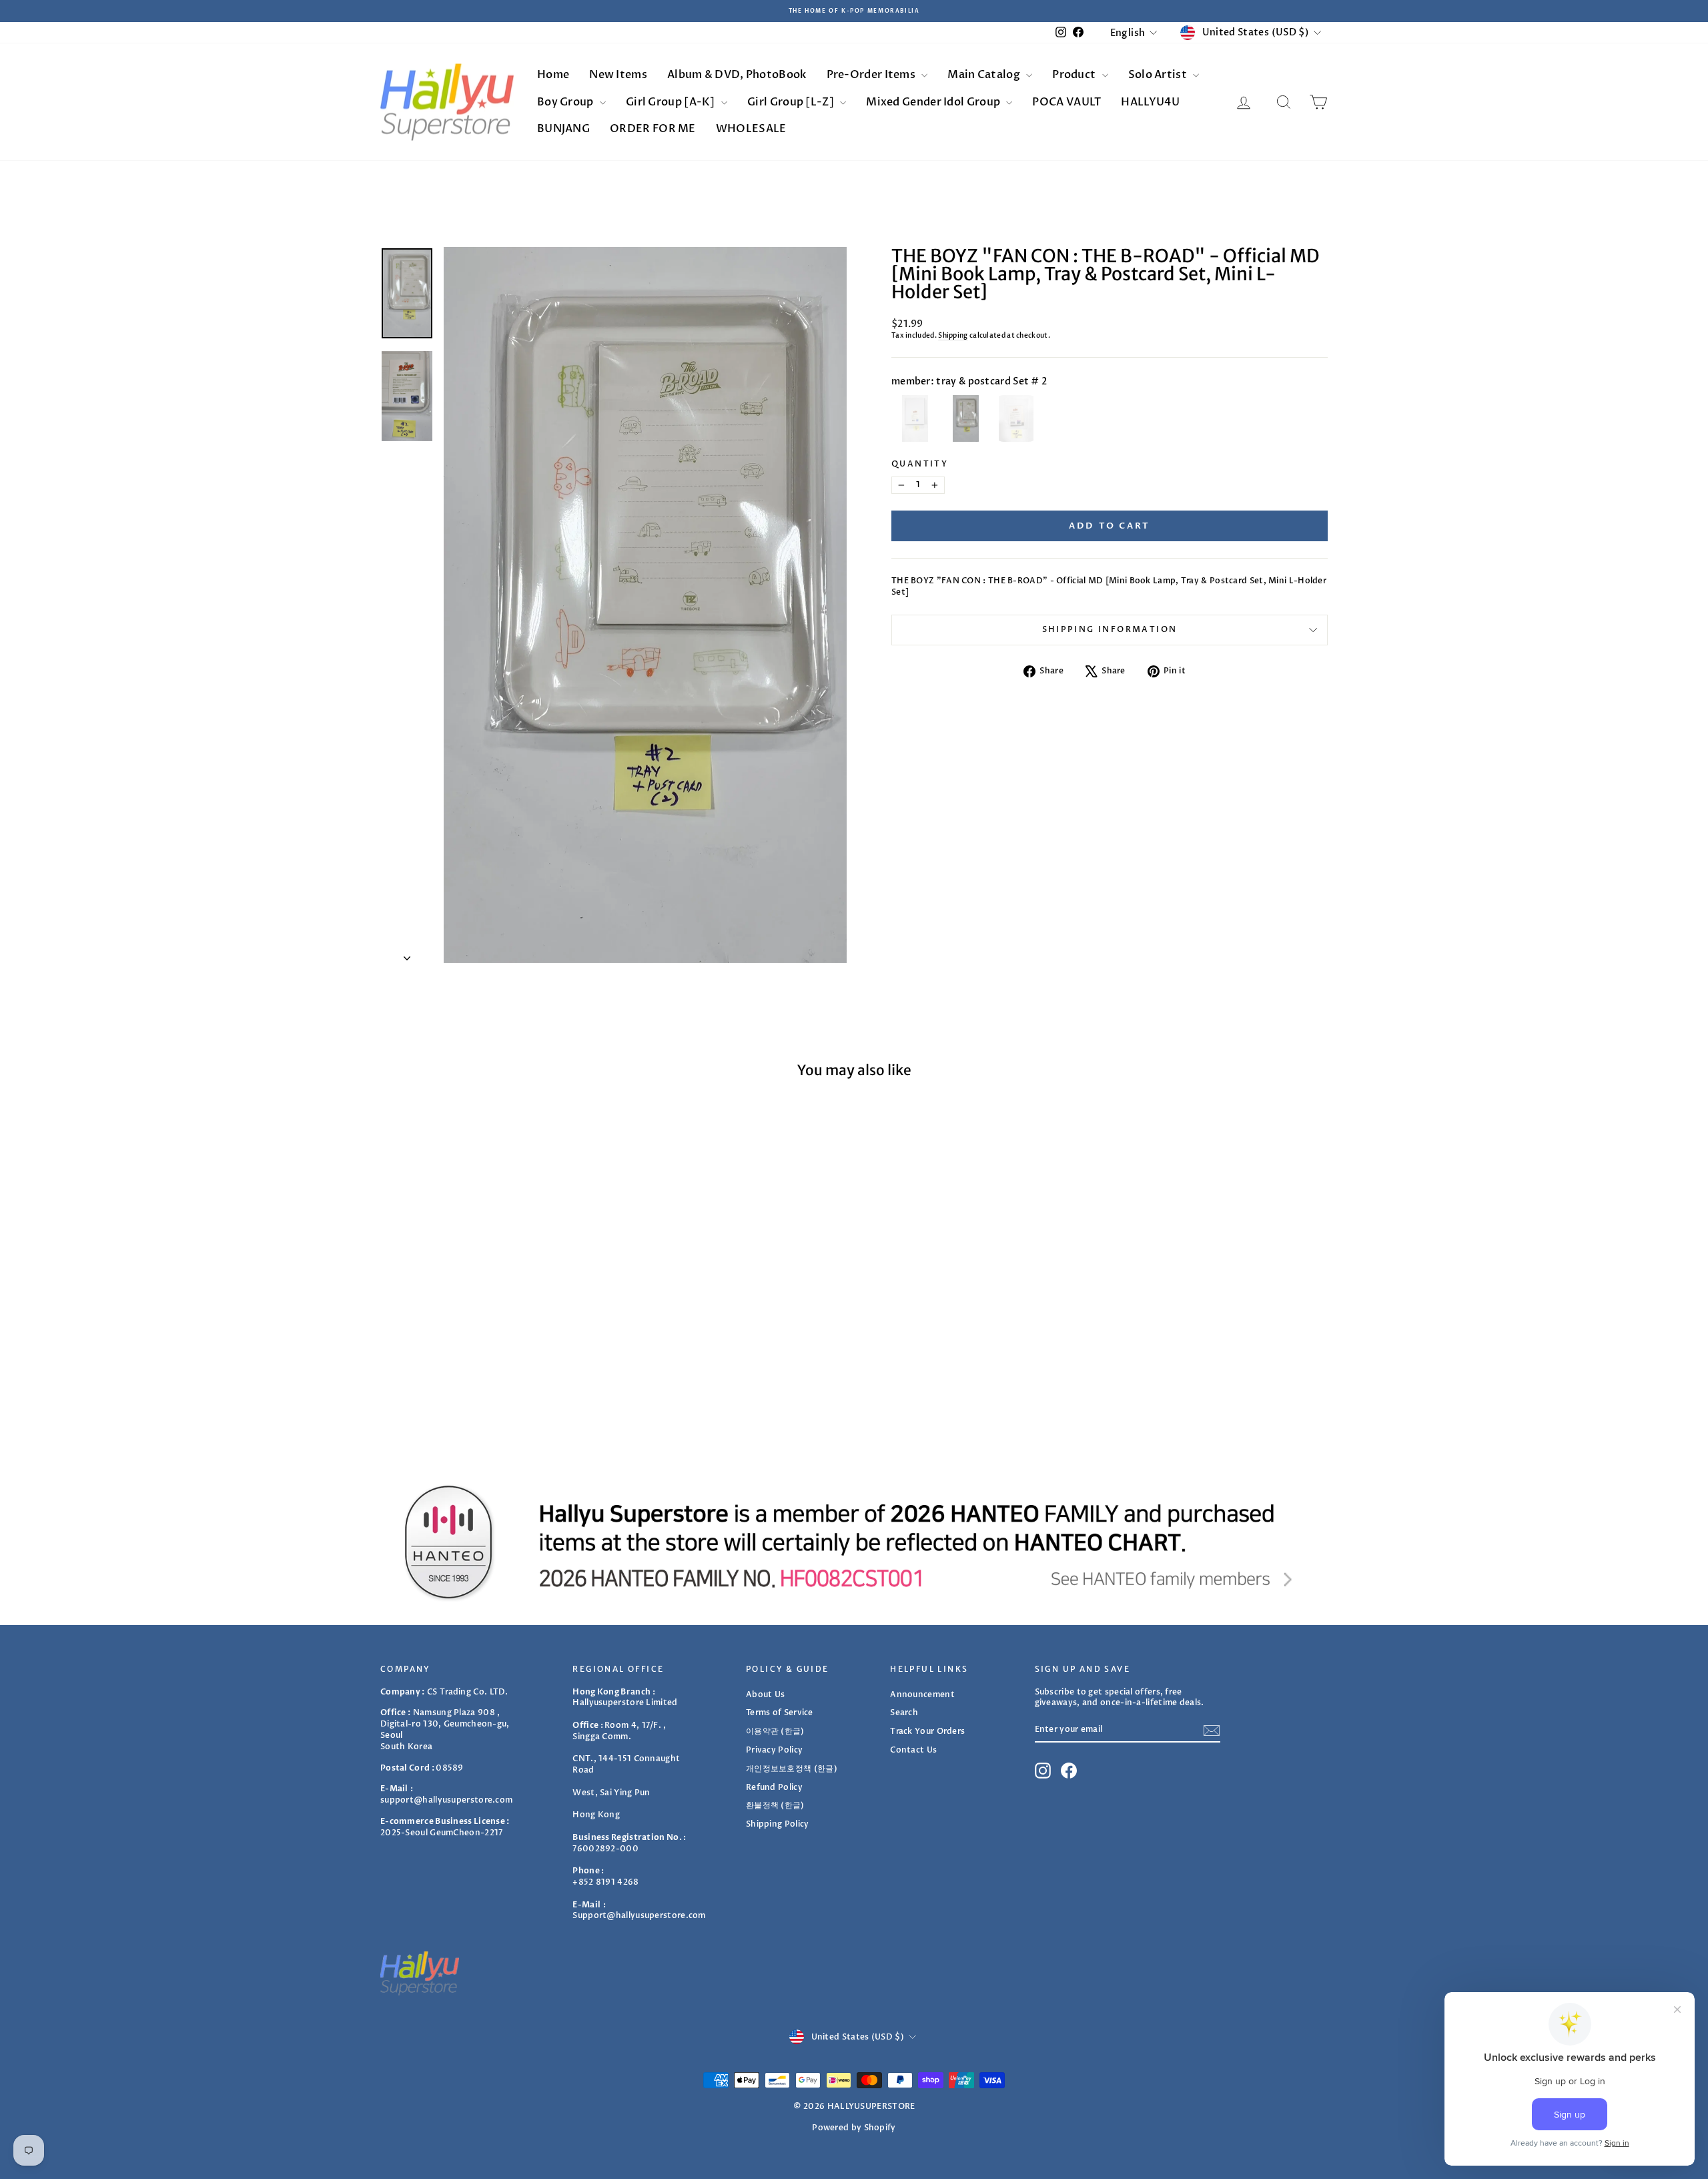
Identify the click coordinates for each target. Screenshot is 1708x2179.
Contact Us (913, 1750)
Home (553, 75)
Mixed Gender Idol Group (934, 102)
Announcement (922, 1694)
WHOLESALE (751, 129)
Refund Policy (774, 1787)
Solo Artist (1159, 75)
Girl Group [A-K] (672, 102)
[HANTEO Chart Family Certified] (854, 1542)
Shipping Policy (778, 1824)
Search (904, 1713)
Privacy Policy (774, 1750)
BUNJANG (563, 129)
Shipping (953, 336)
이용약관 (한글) (775, 1731)
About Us (765, 1694)
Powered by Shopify (854, 2128)
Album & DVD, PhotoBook (737, 75)
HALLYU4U (1150, 102)
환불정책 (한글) (775, 1805)
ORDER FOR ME (653, 129)
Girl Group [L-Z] (792, 102)
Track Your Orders (927, 1731)
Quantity (920, 464)
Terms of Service (780, 1713)
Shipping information (1110, 629)
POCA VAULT (1066, 102)
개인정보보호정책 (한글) (792, 1769)
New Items (618, 75)
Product (1075, 75)
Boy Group (566, 102)
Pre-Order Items (872, 75)
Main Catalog (985, 75)
